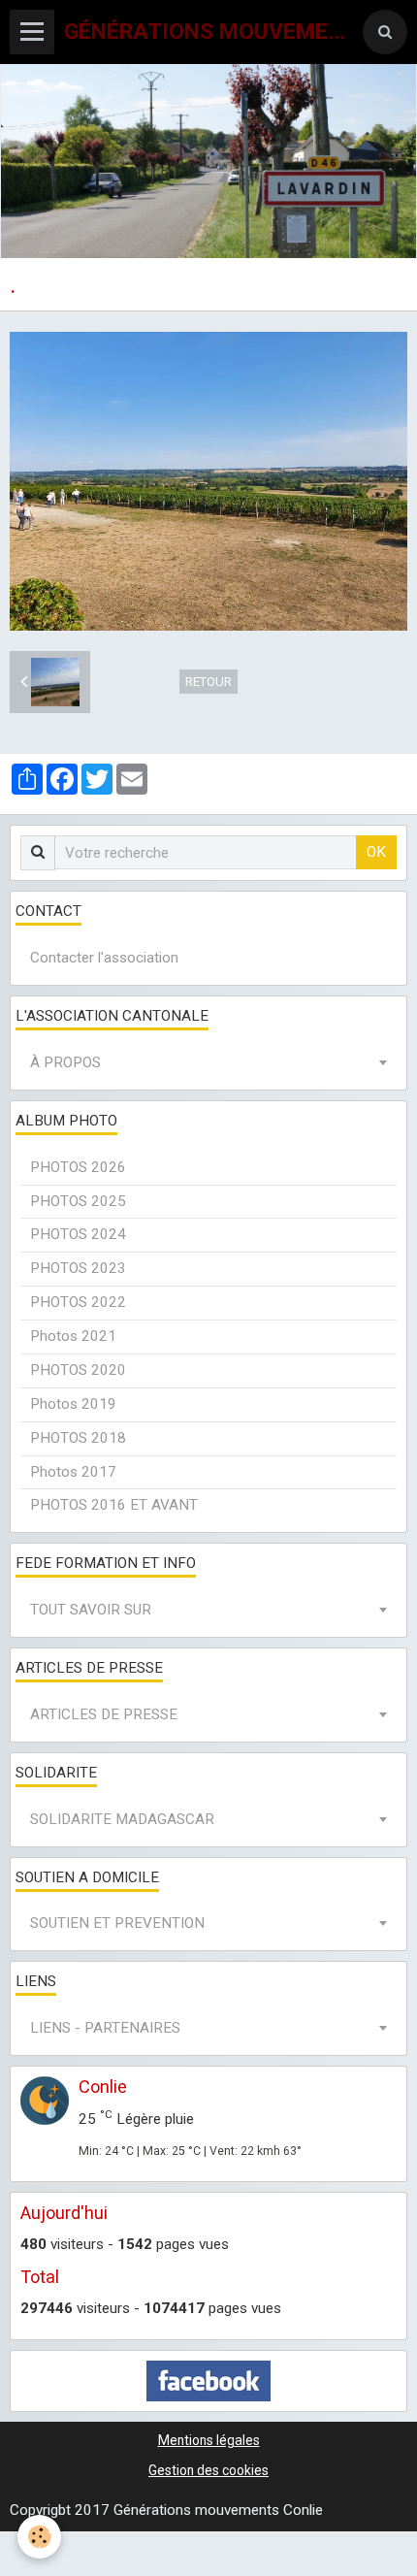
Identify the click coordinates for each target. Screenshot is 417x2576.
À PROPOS (65, 1062)
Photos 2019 (73, 1404)
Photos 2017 (73, 1472)
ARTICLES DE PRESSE (104, 1714)
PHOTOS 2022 (78, 1302)
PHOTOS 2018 (78, 1438)
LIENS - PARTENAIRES (105, 2028)
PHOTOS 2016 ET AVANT (114, 1505)
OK (376, 852)
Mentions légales (209, 2440)
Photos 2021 (73, 1336)
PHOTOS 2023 (78, 1268)
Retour (208, 682)
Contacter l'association (104, 958)
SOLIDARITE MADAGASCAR (122, 1819)
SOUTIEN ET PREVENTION (117, 1923)
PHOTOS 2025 (78, 1201)
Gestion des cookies (208, 2470)
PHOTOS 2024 (78, 1234)
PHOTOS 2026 (78, 1167)
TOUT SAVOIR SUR (91, 1610)
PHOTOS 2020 (78, 1370)
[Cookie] (39, 2537)
